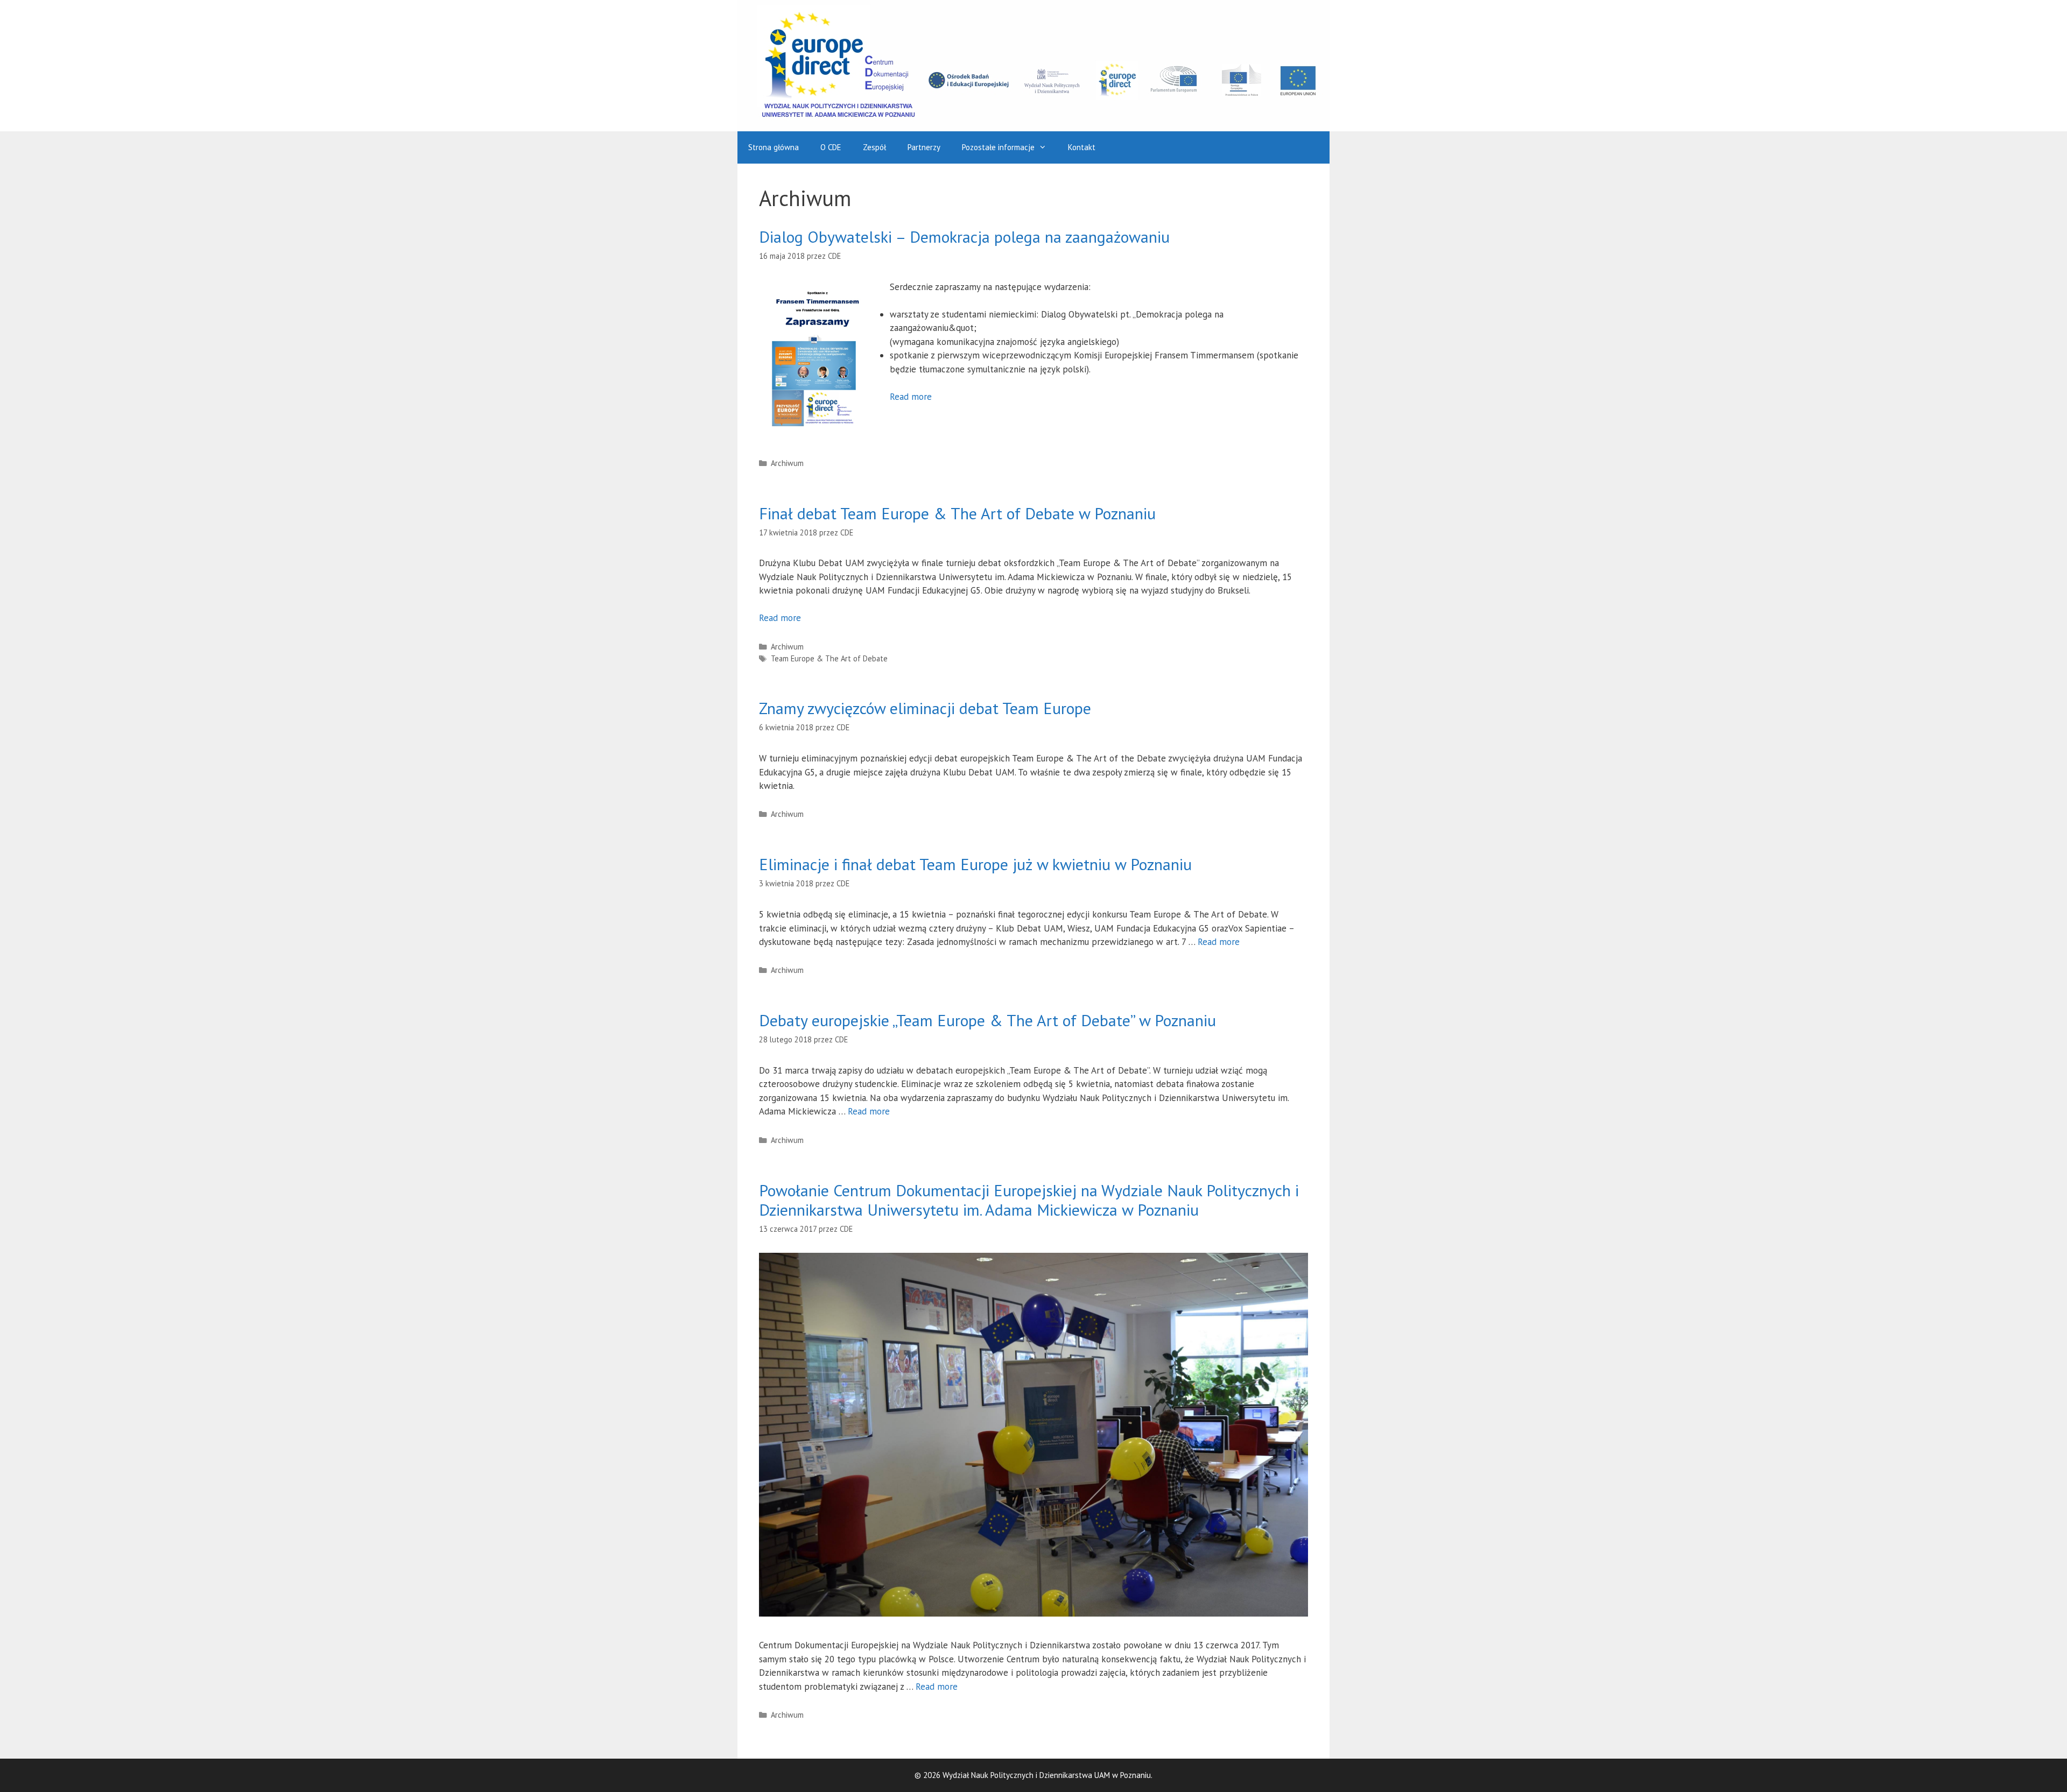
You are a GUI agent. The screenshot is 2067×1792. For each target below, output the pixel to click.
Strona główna (774, 147)
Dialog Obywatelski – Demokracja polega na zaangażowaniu (964, 237)
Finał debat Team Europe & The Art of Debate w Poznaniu (957, 513)
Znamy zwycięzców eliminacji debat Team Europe (925, 708)
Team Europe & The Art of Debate (829, 658)
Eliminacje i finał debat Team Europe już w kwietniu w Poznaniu (975, 864)
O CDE (831, 147)
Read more (911, 397)
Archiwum (787, 463)
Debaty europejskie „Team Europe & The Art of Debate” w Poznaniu (987, 1020)
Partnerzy (924, 147)
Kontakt (1082, 147)
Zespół (874, 147)
